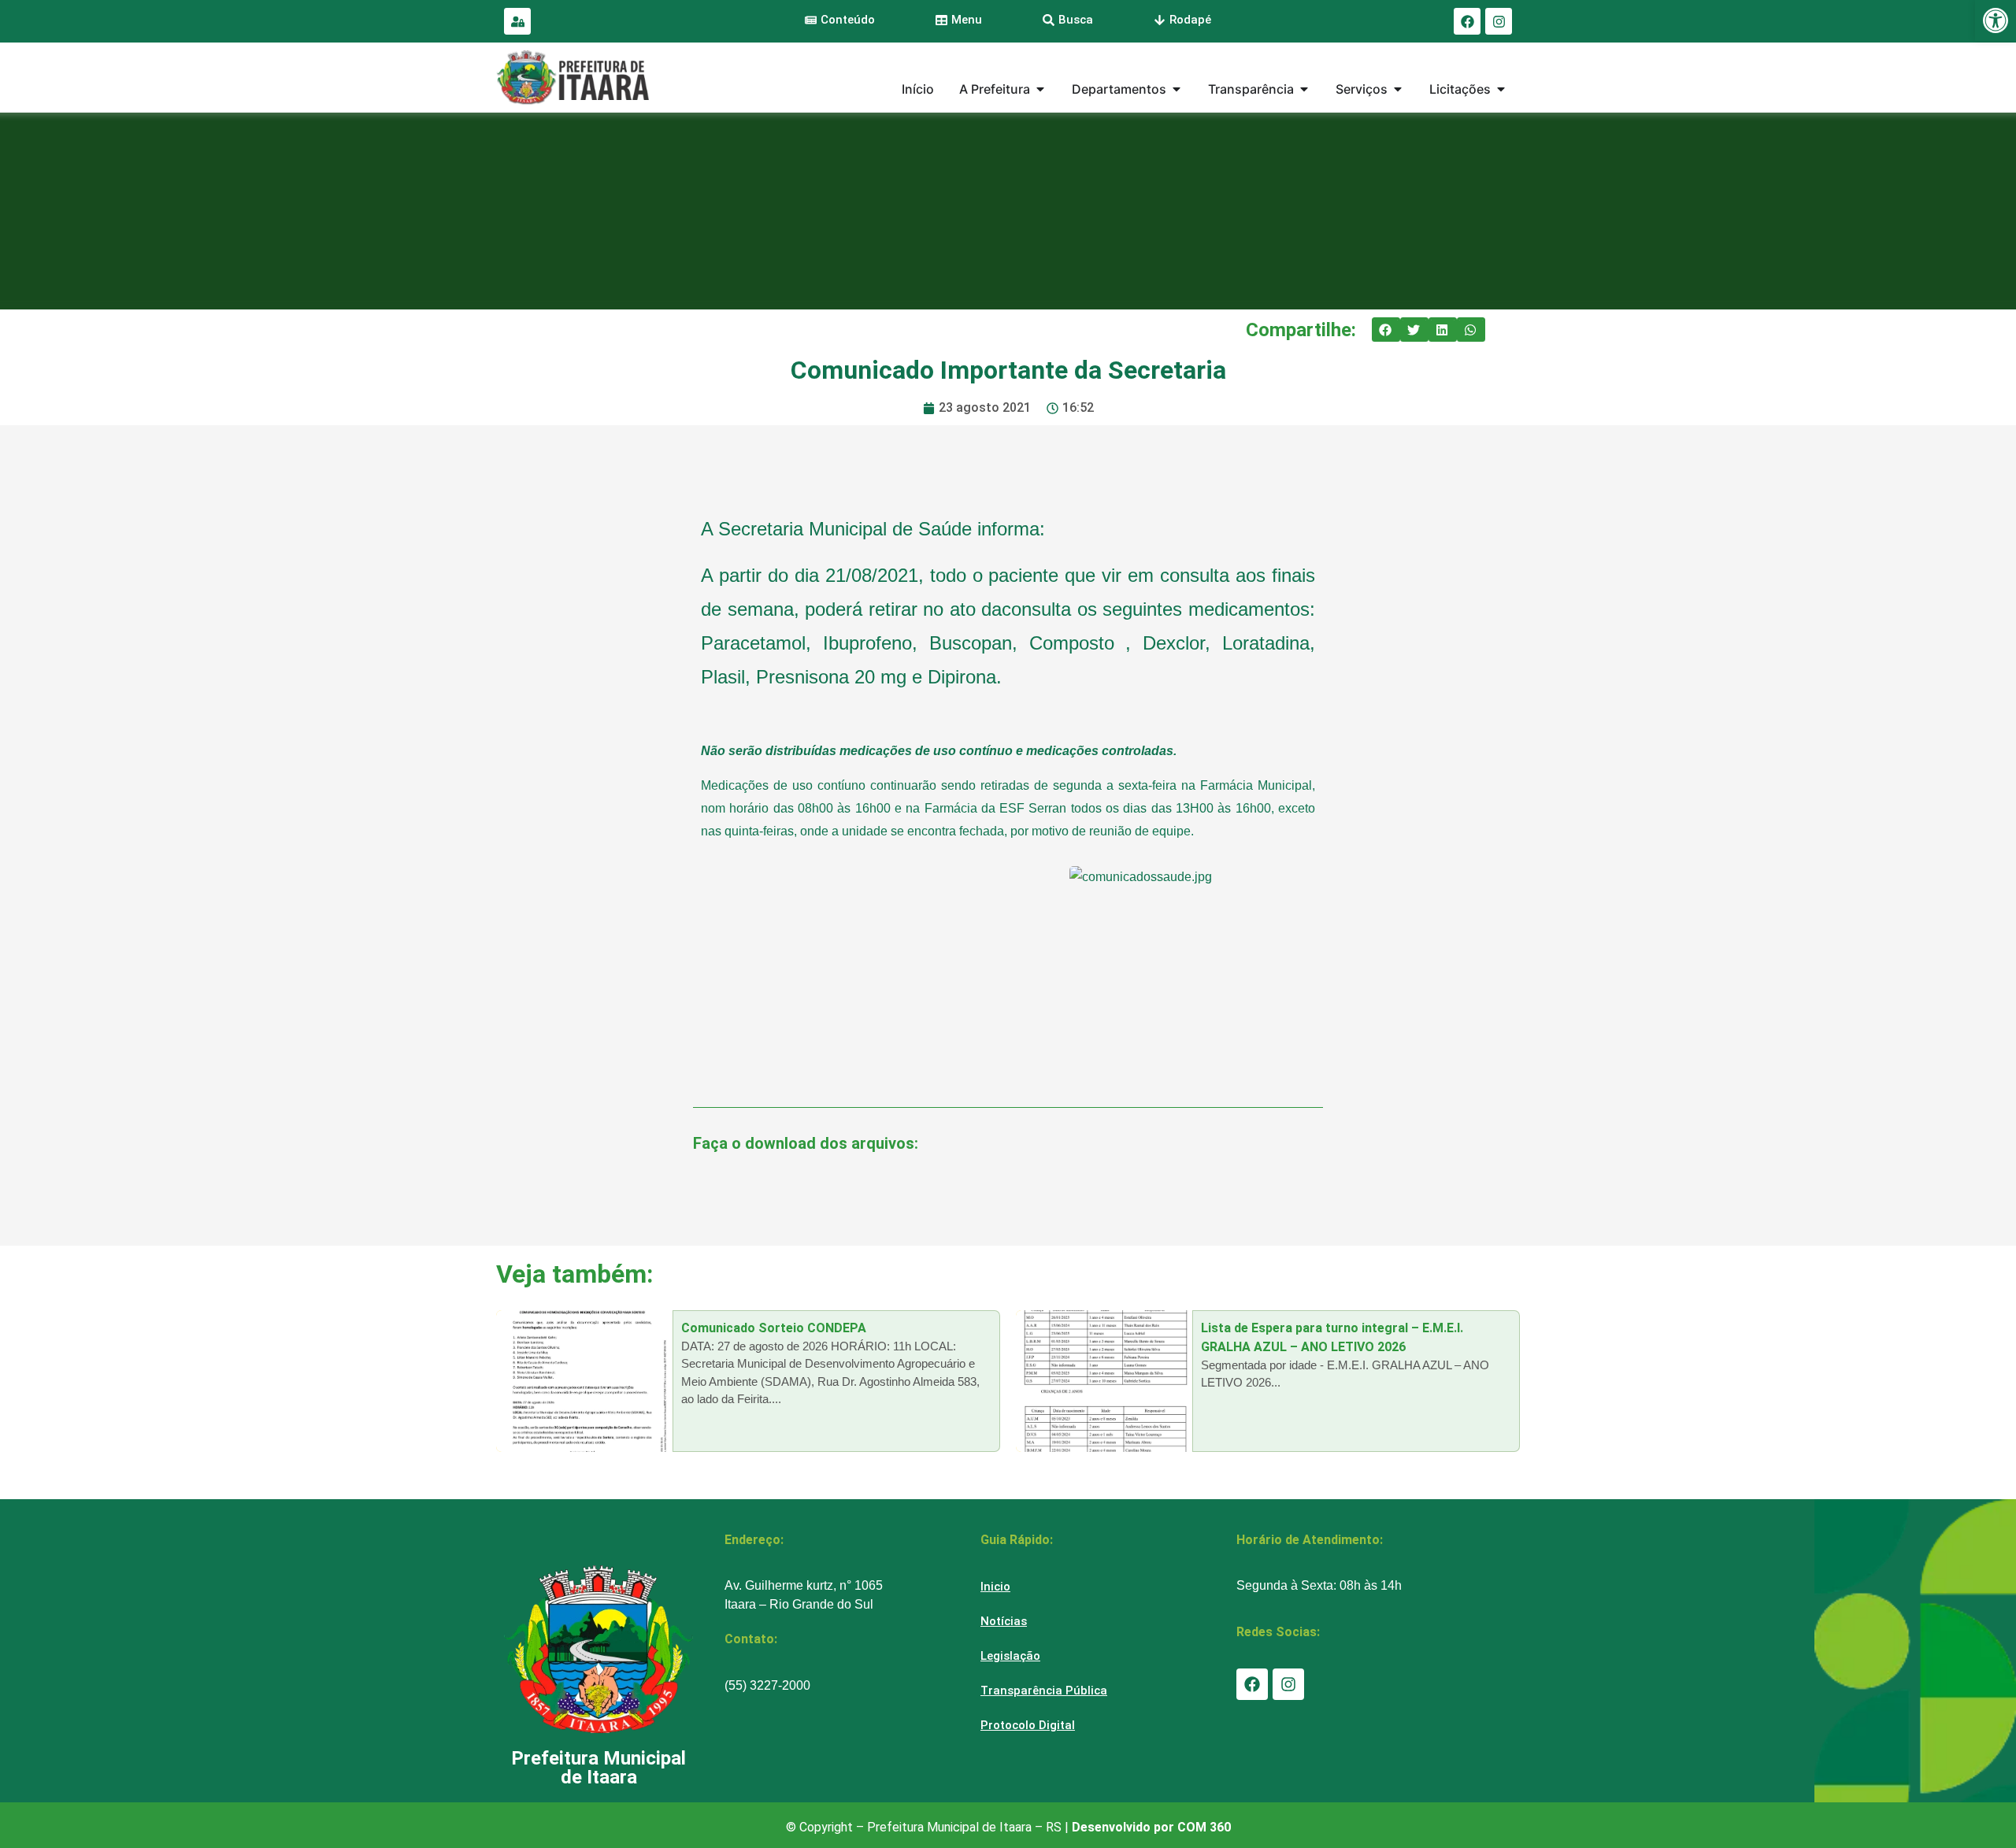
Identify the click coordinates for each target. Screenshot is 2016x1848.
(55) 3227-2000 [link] (767, 1685)
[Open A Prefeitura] (1040, 89)
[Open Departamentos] (1177, 89)
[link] (1996, 20)
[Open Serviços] (1398, 89)
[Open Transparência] (1304, 89)
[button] (1386, 330)
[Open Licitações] (1501, 89)
